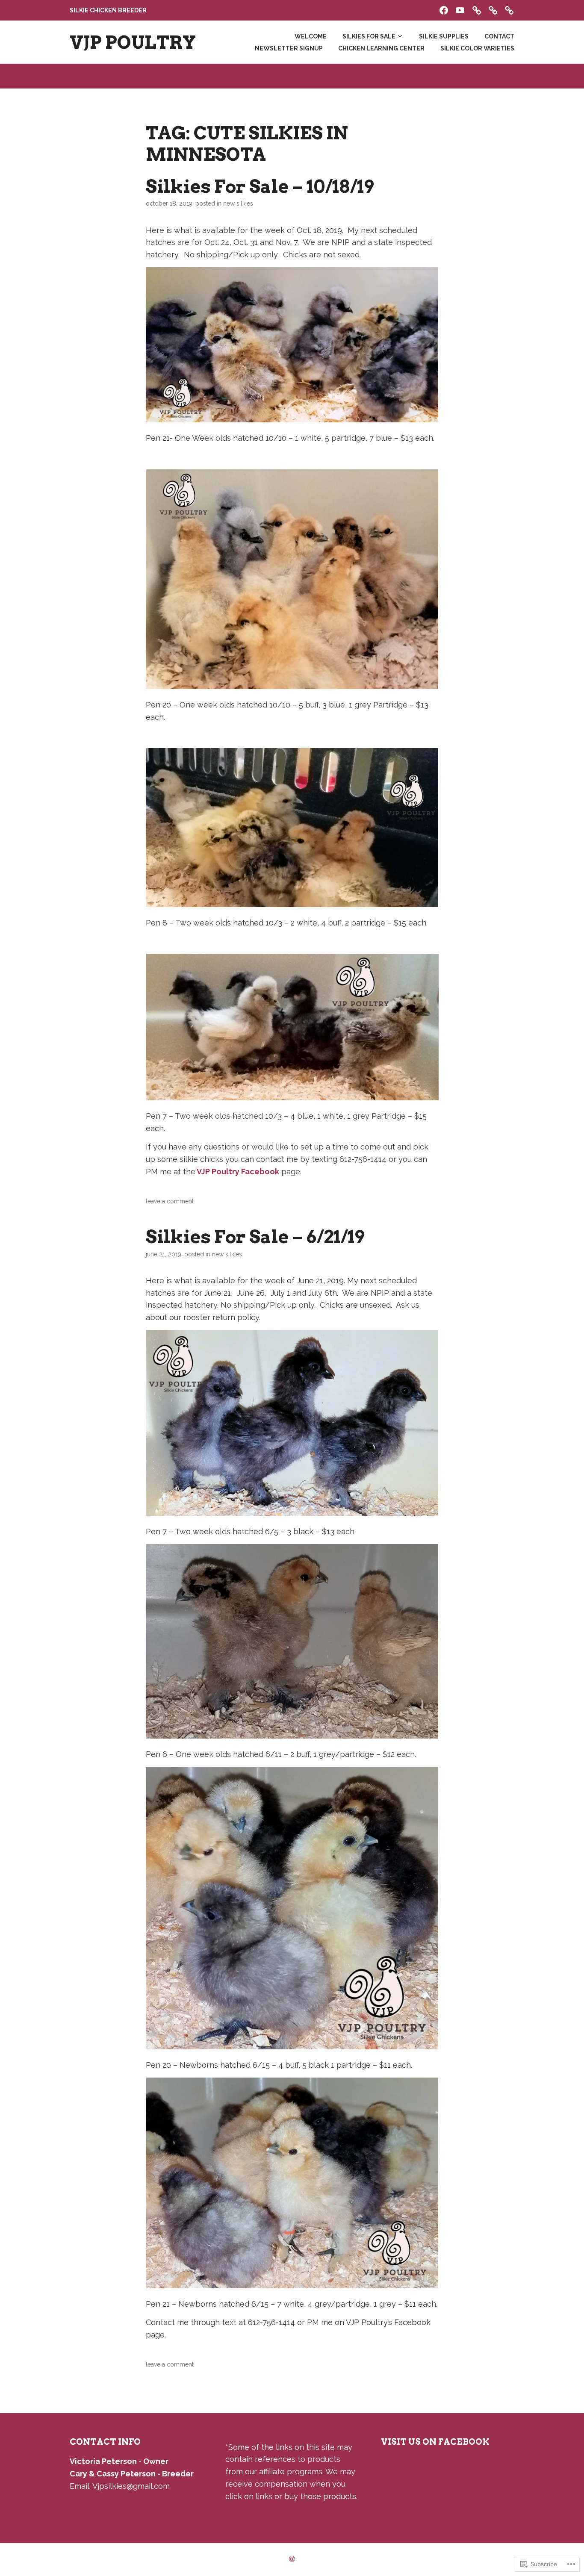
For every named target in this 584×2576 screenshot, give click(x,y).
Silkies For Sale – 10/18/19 (260, 186)
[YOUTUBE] (460, 9)
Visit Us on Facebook (435, 2442)
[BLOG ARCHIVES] (477, 9)
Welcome (311, 36)
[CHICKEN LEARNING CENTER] (493, 9)
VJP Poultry (133, 42)
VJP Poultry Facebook (237, 1172)
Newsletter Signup (289, 48)
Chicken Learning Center (381, 48)
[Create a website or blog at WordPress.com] (292, 2559)
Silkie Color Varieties (477, 48)
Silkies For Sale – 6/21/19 (255, 1237)
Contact (499, 36)
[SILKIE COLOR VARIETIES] (509, 9)
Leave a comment (170, 1201)
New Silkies (238, 203)
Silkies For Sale (369, 36)
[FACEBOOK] (444, 9)
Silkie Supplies (444, 36)
